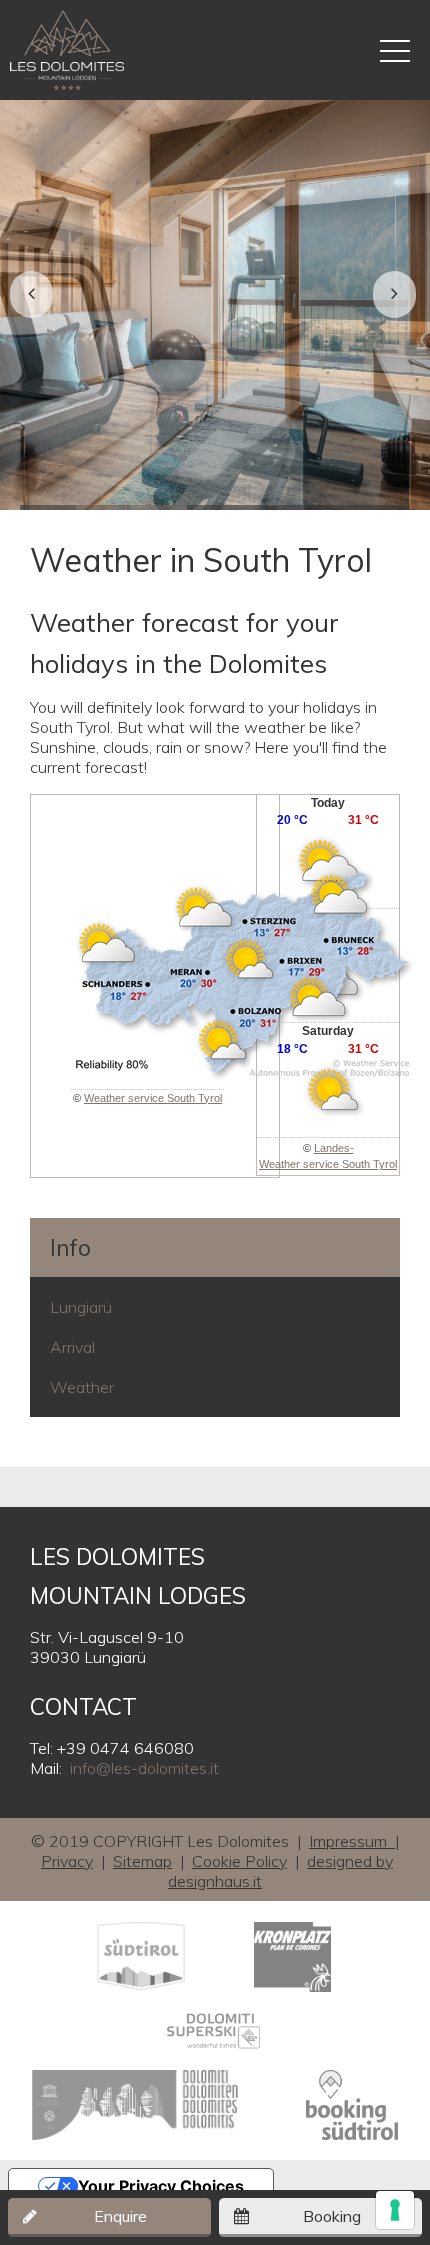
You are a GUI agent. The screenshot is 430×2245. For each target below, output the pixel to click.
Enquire (120, 2216)
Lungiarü (81, 1307)
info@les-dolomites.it (144, 1768)
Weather (82, 1387)
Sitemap (142, 1861)
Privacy (67, 1861)
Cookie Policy (239, 1861)
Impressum (352, 1841)
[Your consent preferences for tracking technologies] (395, 2210)
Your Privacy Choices (161, 2186)
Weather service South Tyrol (153, 1098)
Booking (332, 2216)
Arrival (72, 1347)
